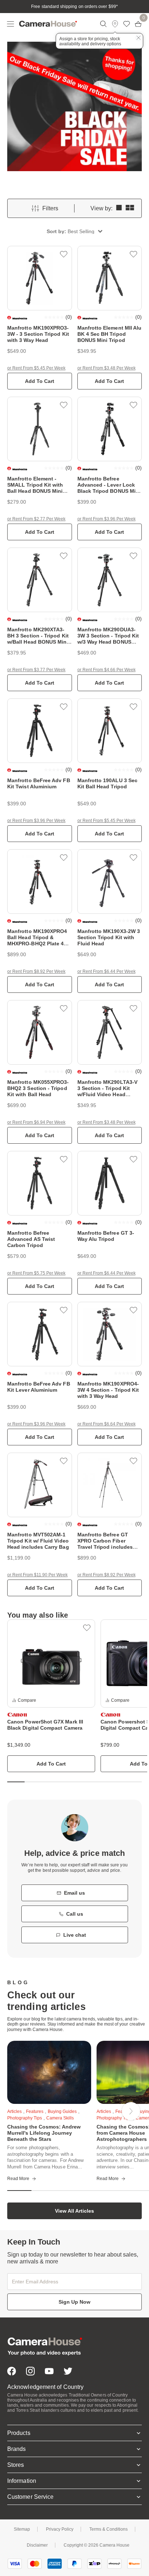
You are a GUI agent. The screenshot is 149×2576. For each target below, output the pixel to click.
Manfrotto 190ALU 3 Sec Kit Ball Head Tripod (108, 783)
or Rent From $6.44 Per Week (107, 971)
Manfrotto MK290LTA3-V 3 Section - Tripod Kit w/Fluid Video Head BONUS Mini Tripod (107, 1091)
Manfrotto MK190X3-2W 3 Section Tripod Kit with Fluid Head (109, 937)
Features (35, 2111)
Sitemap (22, 2529)
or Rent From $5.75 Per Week (36, 1273)
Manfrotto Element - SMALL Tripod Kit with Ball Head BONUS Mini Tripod (35, 488)
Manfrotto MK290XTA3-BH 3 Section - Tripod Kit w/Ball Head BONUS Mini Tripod (38, 639)
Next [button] (131, 2111)
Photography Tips (114, 2118)
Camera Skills (60, 2118)
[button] (74, 232)
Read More (18, 2179)
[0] (138, 24)
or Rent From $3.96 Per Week (107, 519)
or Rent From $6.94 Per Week (36, 1122)
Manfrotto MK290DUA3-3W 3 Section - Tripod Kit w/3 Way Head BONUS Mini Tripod (108, 639)
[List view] (119, 208)
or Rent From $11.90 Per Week (37, 1575)
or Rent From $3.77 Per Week (36, 670)
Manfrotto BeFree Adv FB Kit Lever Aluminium (39, 1387)
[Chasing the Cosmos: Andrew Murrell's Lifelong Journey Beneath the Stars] (49, 2072)
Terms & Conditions (108, 2529)
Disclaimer (37, 2545)
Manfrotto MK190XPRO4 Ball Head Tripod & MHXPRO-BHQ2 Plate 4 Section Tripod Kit (37, 940)
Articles (14, 2111)
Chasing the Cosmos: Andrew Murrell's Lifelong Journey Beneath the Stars (44, 2133)
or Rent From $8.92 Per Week (36, 971)
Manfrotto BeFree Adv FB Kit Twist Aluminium (39, 783)
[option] (51, 1696)
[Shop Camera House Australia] (48, 24)
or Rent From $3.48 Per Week (107, 368)
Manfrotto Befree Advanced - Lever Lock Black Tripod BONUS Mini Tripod (109, 488)
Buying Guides (62, 2111)
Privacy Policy (60, 2529)
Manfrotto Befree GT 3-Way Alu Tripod (106, 1236)
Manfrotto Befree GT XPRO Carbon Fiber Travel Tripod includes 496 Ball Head (105, 1544)
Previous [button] (26, 2111)
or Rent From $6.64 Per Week (107, 1424)
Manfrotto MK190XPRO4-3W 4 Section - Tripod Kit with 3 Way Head (108, 1390)
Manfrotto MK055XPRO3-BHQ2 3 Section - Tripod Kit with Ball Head (38, 1088)
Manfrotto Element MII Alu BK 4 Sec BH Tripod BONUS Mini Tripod (110, 334)
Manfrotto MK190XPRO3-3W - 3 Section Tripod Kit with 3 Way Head (38, 334)
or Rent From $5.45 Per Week (36, 368)
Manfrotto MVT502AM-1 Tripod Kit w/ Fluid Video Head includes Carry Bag (38, 1541)
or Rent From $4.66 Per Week (107, 670)
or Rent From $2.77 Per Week (36, 519)
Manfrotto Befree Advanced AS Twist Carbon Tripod (31, 1239)
